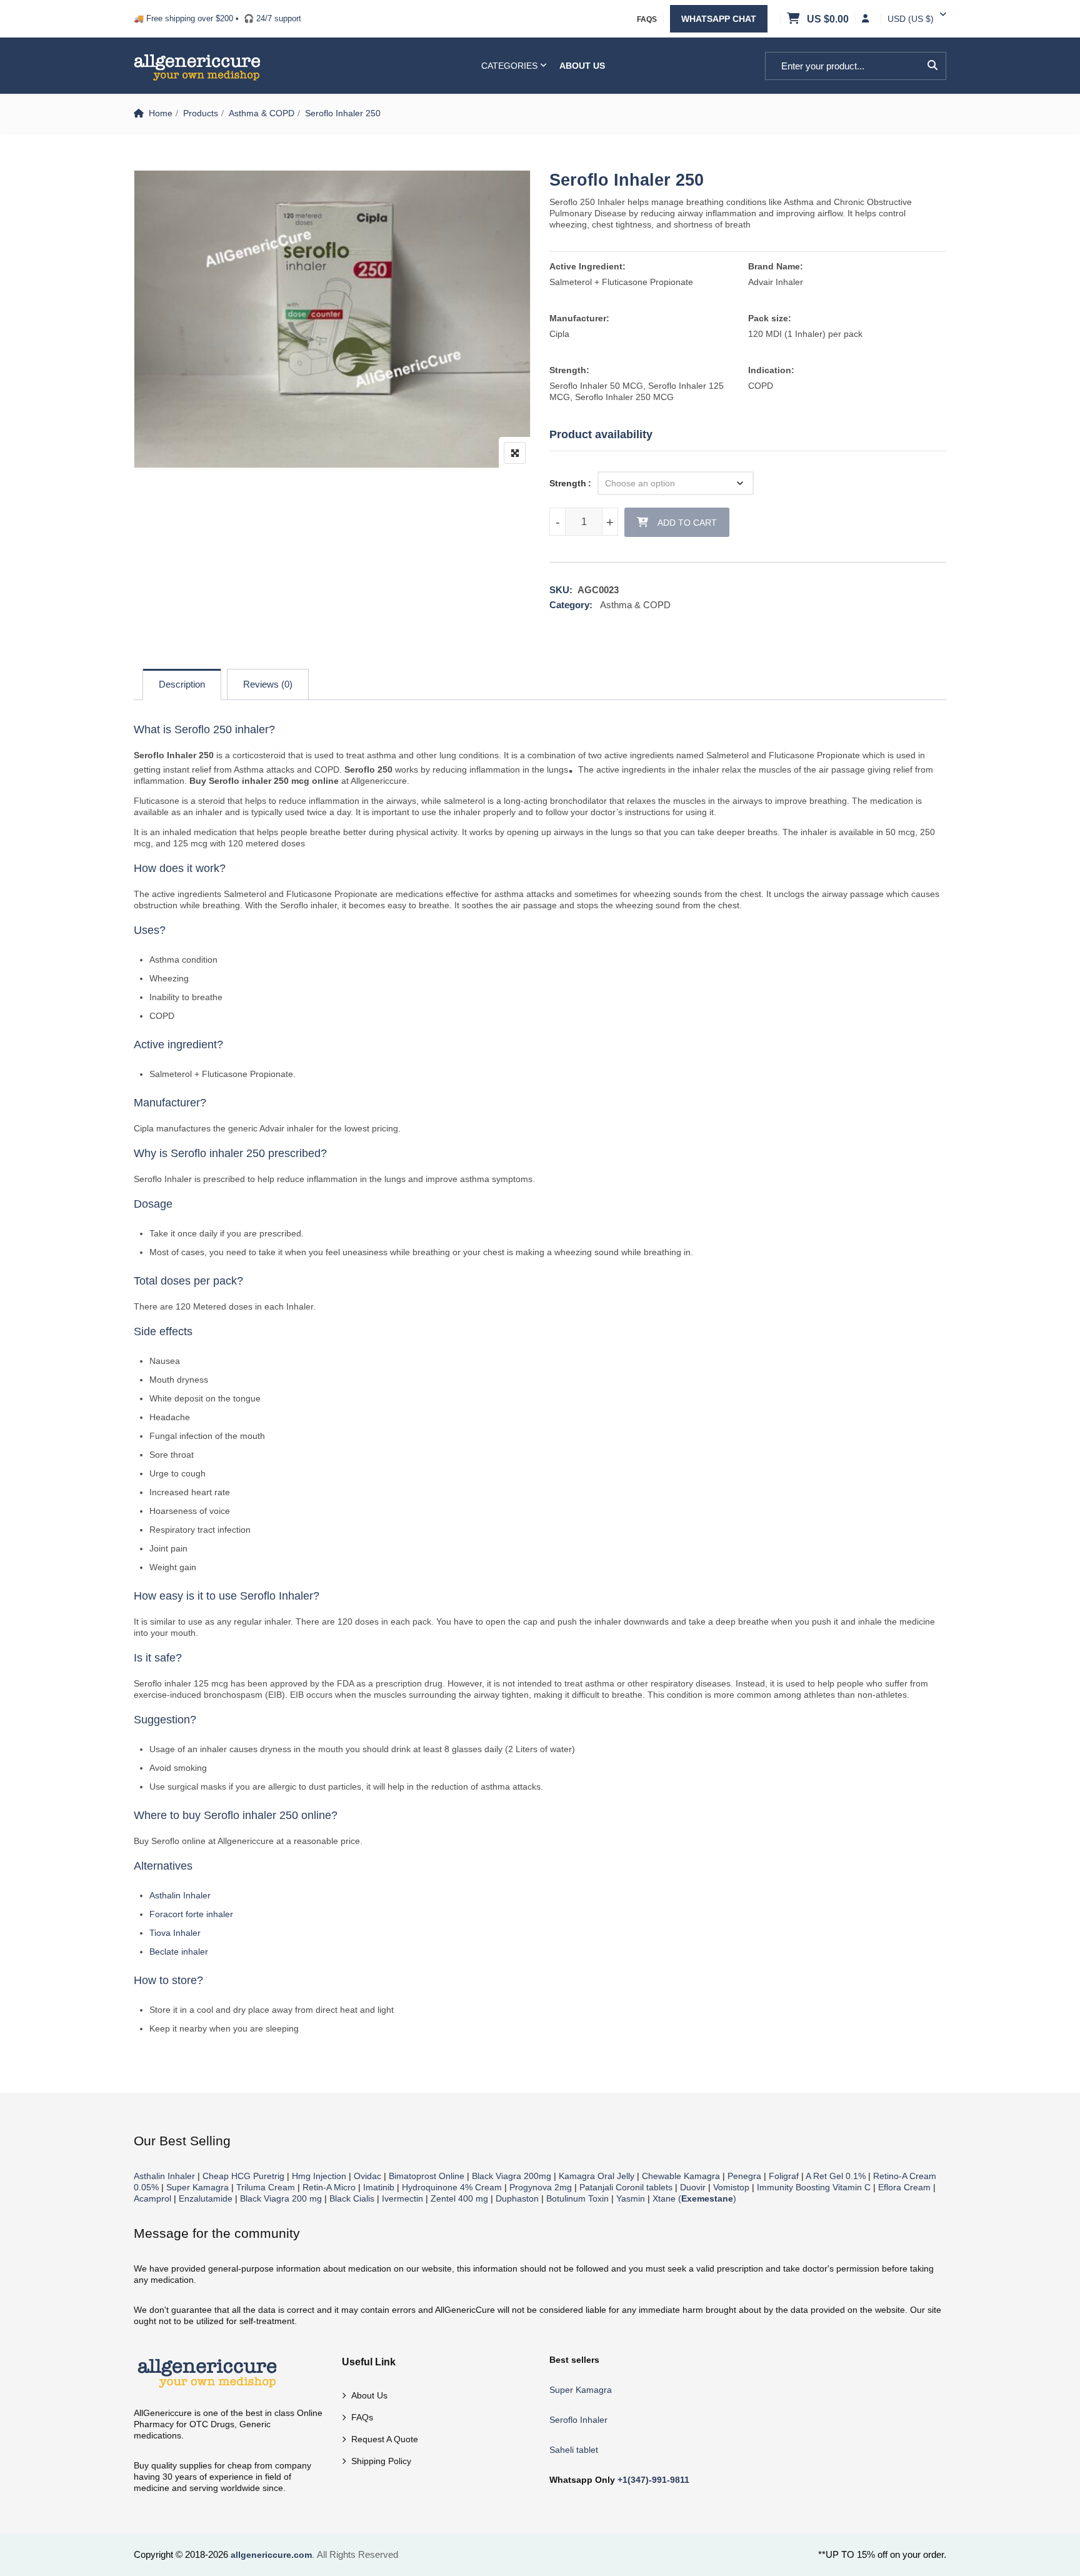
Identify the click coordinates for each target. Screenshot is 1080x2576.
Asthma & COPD (262, 113)
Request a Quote (385, 2439)
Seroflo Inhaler (578, 2420)
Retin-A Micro (329, 2187)
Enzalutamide (206, 2198)
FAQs (647, 19)
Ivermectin (402, 2198)
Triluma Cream (266, 2187)
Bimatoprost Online (427, 2176)
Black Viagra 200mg (512, 2176)
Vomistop (731, 2187)
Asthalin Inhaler (180, 1895)
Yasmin (631, 2198)
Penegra (744, 2176)
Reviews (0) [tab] (268, 684)
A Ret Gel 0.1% (836, 2176)
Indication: (771, 370)
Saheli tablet (574, 2450)
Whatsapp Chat (719, 19)
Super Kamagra (197, 2187)
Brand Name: (776, 266)
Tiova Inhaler (175, 1933)
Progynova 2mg (541, 2187)
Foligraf (784, 2176)
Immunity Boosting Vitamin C (814, 2187)
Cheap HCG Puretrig (243, 2176)
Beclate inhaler (179, 1952)
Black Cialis (352, 2198)
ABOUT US (582, 66)
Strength (568, 483)
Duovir (693, 2187)
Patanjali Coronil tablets (626, 2187)
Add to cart (687, 523)
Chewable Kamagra (681, 2176)
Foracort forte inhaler (191, 1914)
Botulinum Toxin (577, 2198)
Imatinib (379, 2187)
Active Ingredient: (587, 266)
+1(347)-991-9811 (653, 2480)
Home (161, 113)
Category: (571, 605)
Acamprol (152, 2198)
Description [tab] (182, 684)
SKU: (561, 590)
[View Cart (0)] (794, 19)
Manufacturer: (579, 318)
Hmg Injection (319, 2176)
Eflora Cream (904, 2187)
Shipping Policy (381, 2461)
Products (201, 113)
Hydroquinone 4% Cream (452, 2187)
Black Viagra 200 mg (281, 2198)
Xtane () (694, 2198)
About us (369, 2395)
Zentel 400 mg (459, 2198)
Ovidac (367, 2176)
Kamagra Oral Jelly (597, 2176)
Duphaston (517, 2198)
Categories (509, 66)
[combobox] (911, 19)
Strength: (569, 370)
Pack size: (770, 318)
